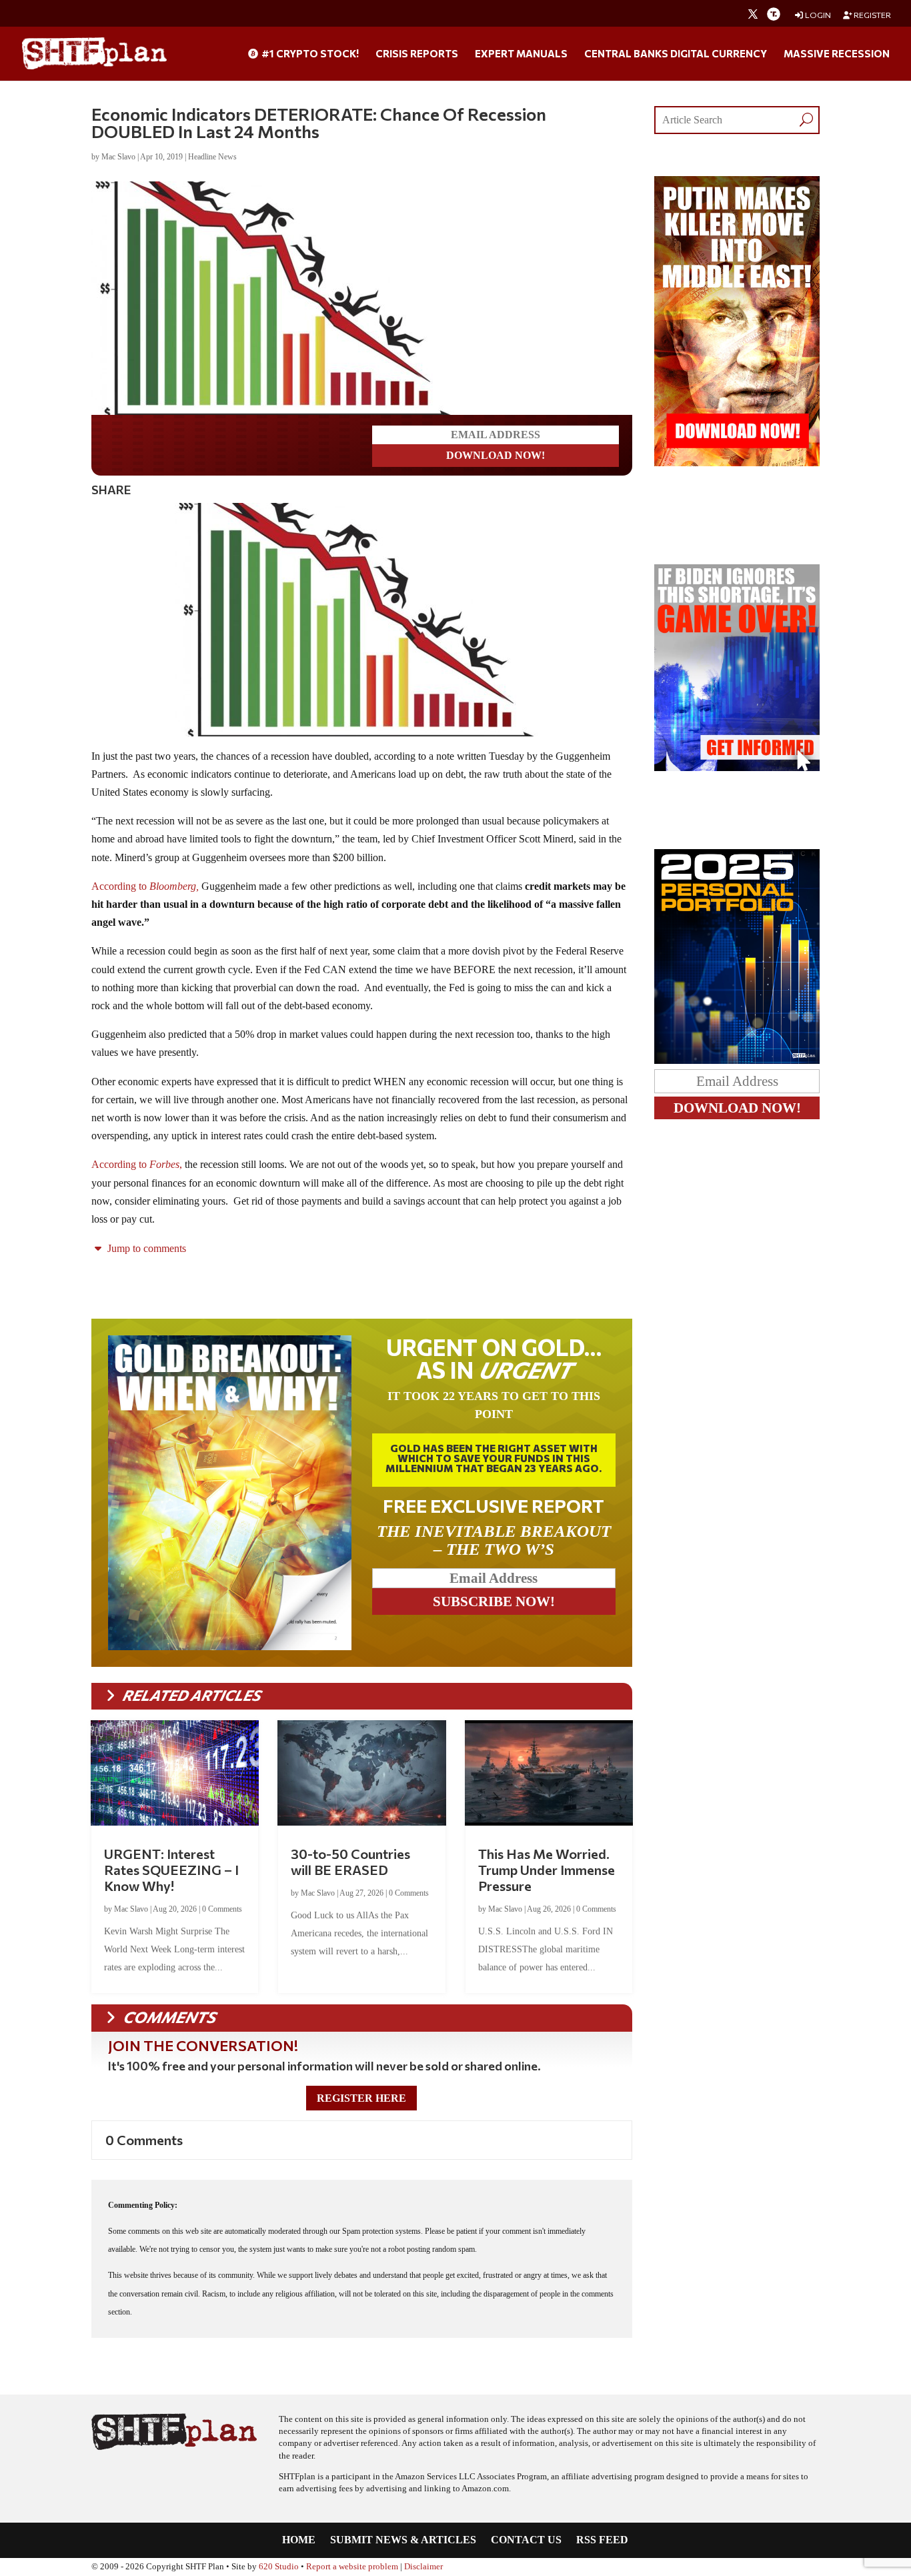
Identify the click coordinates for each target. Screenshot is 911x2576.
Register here (361, 2095)
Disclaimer (423, 2564)
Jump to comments (145, 1246)
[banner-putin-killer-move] (737, 463)
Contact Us (526, 2538)
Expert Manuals (521, 54)
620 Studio (279, 2564)
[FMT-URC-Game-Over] (737, 767)
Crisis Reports (417, 54)
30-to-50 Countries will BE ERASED (350, 1859)
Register (872, 15)
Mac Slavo (118, 157)
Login (817, 15)
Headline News (212, 157)
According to (145, 883)
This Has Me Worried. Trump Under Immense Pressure (547, 1867)
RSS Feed (602, 2538)
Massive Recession (837, 54)
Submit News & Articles (403, 2538)
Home (299, 2538)
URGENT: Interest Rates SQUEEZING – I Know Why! (171, 1867)
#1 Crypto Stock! (309, 54)
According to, (137, 1162)
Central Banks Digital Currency (676, 54)
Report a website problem (352, 2564)
